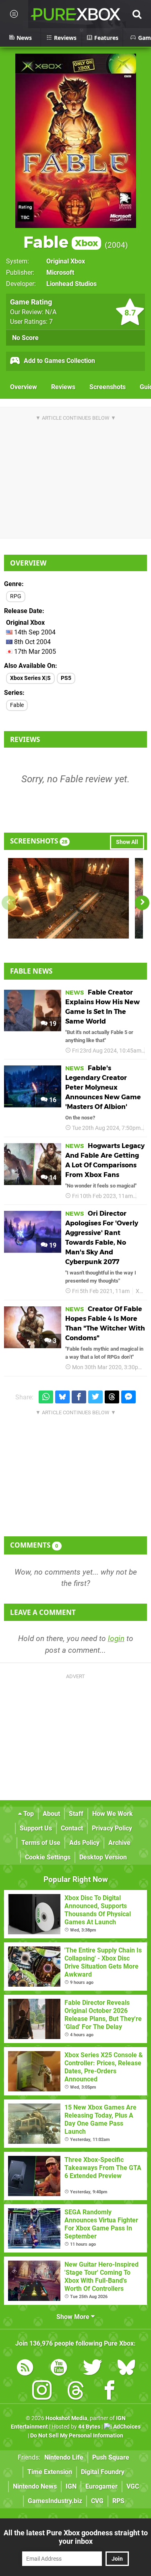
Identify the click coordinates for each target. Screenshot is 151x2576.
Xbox (142, 1291)
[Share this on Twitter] (95, 1397)
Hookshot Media (66, 2418)
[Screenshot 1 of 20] (68, 898)
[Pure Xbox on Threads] (76, 2392)
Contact (72, 1828)
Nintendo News (35, 2486)
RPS (118, 2501)
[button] (142, 903)
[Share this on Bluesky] (62, 1397)
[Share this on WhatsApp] (46, 1397)
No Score (25, 338)
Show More (74, 2317)
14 (52, 1178)
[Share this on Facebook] (79, 1397)
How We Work (113, 1814)
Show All (127, 842)
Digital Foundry (103, 2472)
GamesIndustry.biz (55, 2501)
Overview (24, 387)
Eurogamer (101, 2486)
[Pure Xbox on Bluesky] (126, 2369)
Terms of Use (41, 1843)
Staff (76, 1814)
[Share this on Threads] (112, 1397)
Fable (61, 242)
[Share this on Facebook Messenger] (128, 1397)
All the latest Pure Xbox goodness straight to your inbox (76, 2537)
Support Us (36, 1828)
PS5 (66, 678)
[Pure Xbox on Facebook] (110, 2392)
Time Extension (50, 2472)
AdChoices (126, 2427)
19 (52, 1024)
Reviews (63, 387)
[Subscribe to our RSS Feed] (25, 2369)
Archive (119, 1843)
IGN (71, 2486)
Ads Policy (84, 1843)
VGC (133, 2486)
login (116, 1638)
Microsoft (60, 273)
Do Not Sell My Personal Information (77, 2436)
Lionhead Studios (71, 284)
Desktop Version (103, 1857)
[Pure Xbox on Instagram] (42, 2392)
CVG (97, 2501)
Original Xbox (66, 261)
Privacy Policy (112, 1828)
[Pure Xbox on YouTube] (59, 2369)
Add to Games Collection (59, 361)
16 (52, 1100)
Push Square (111, 2457)
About (51, 1814)
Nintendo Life (64, 2457)
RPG (16, 596)
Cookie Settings (48, 1857)
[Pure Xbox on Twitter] (93, 2369)
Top (28, 1814)
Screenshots (108, 387)
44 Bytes (89, 2427)
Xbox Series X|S (30, 678)
